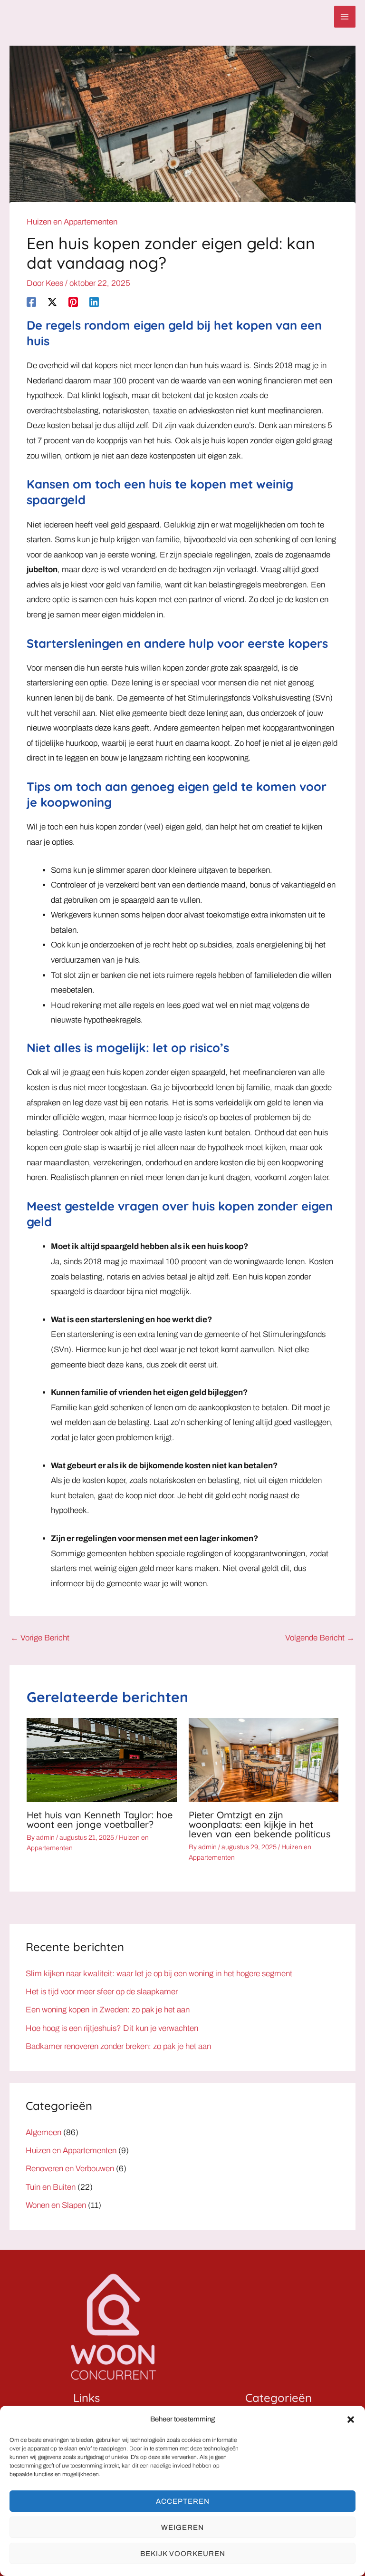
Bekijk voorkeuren (183, 2554)
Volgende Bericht (320, 1638)
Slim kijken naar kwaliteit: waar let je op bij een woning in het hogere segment (159, 1974)
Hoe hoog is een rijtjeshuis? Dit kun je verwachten (112, 2028)
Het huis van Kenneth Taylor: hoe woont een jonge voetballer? (100, 1820)
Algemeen (43, 2132)
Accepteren (183, 2501)
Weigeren (182, 2527)
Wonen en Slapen (56, 2205)
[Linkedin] (94, 302)
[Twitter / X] (52, 302)
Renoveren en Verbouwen (70, 2169)
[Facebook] (31, 302)
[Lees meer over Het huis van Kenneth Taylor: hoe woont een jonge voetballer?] (101, 1760)
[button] (351, 2420)
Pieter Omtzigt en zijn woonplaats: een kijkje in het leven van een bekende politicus (259, 1824)
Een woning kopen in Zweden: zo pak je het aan (108, 2010)
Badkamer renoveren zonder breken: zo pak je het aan (118, 2046)
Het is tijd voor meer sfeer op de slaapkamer (102, 1992)
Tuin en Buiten (51, 2187)
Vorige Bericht (40, 1638)
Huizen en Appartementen (72, 222)
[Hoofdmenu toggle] (345, 17)
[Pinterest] (73, 302)
